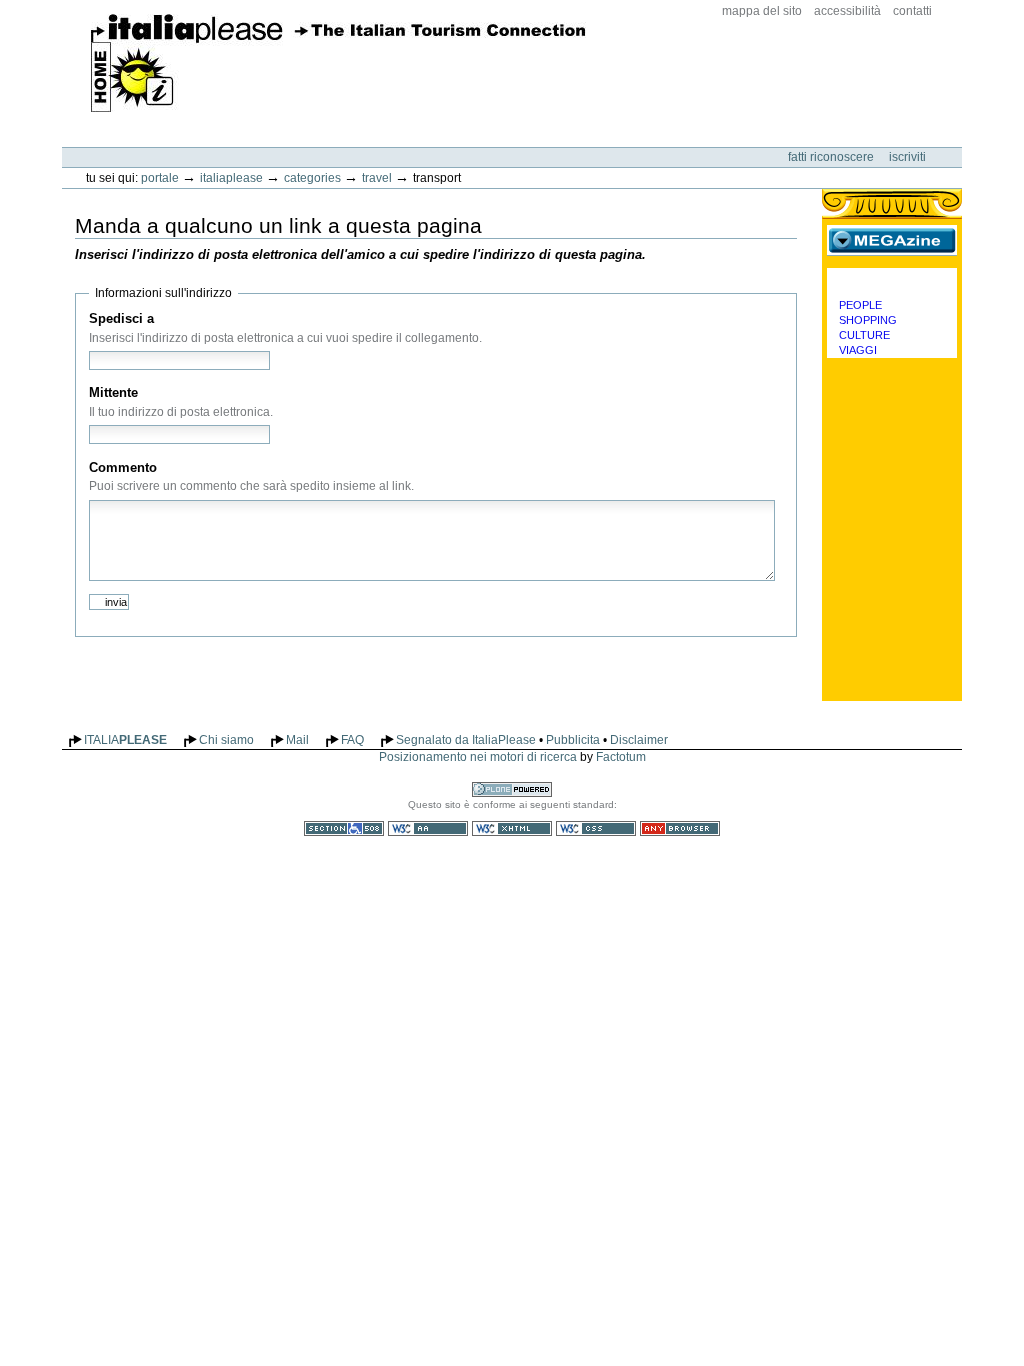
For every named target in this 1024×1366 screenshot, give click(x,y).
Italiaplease (231, 178)
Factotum (621, 757)
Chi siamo (226, 740)
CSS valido (596, 828)
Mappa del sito (762, 11)
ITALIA (125, 740)
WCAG (428, 828)
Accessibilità (847, 11)
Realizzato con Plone (512, 789)
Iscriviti (907, 157)
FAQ (352, 740)
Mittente (113, 392)
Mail (297, 740)
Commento (123, 467)
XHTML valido (512, 828)
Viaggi (858, 350)
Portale (160, 178)
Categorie (892, 283)
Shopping (868, 320)
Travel (377, 178)
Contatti (912, 11)
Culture (864, 335)
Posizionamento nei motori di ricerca (478, 757)
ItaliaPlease (338, 63)
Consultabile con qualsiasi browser (680, 828)
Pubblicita (573, 740)
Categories (312, 178)
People (860, 305)
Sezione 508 (344, 828)
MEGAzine (892, 240)
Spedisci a (121, 318)
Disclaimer (639, 740)
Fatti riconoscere (832, 157)
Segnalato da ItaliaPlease (466, 740)
